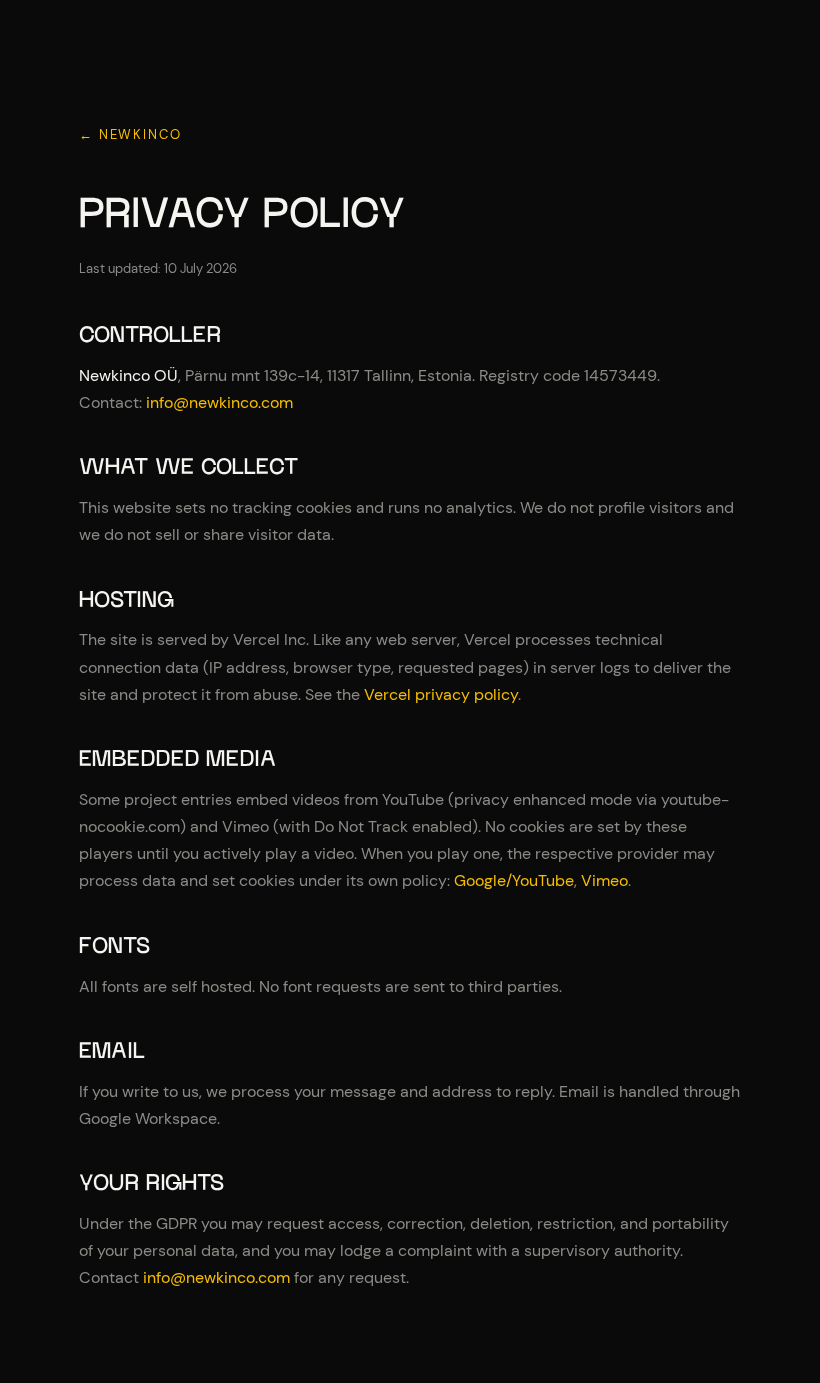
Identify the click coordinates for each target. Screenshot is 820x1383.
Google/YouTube (514, 880)
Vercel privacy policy (441, 694)
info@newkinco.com (219, 402)
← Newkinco (130, 134)
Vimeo (604, 880)
